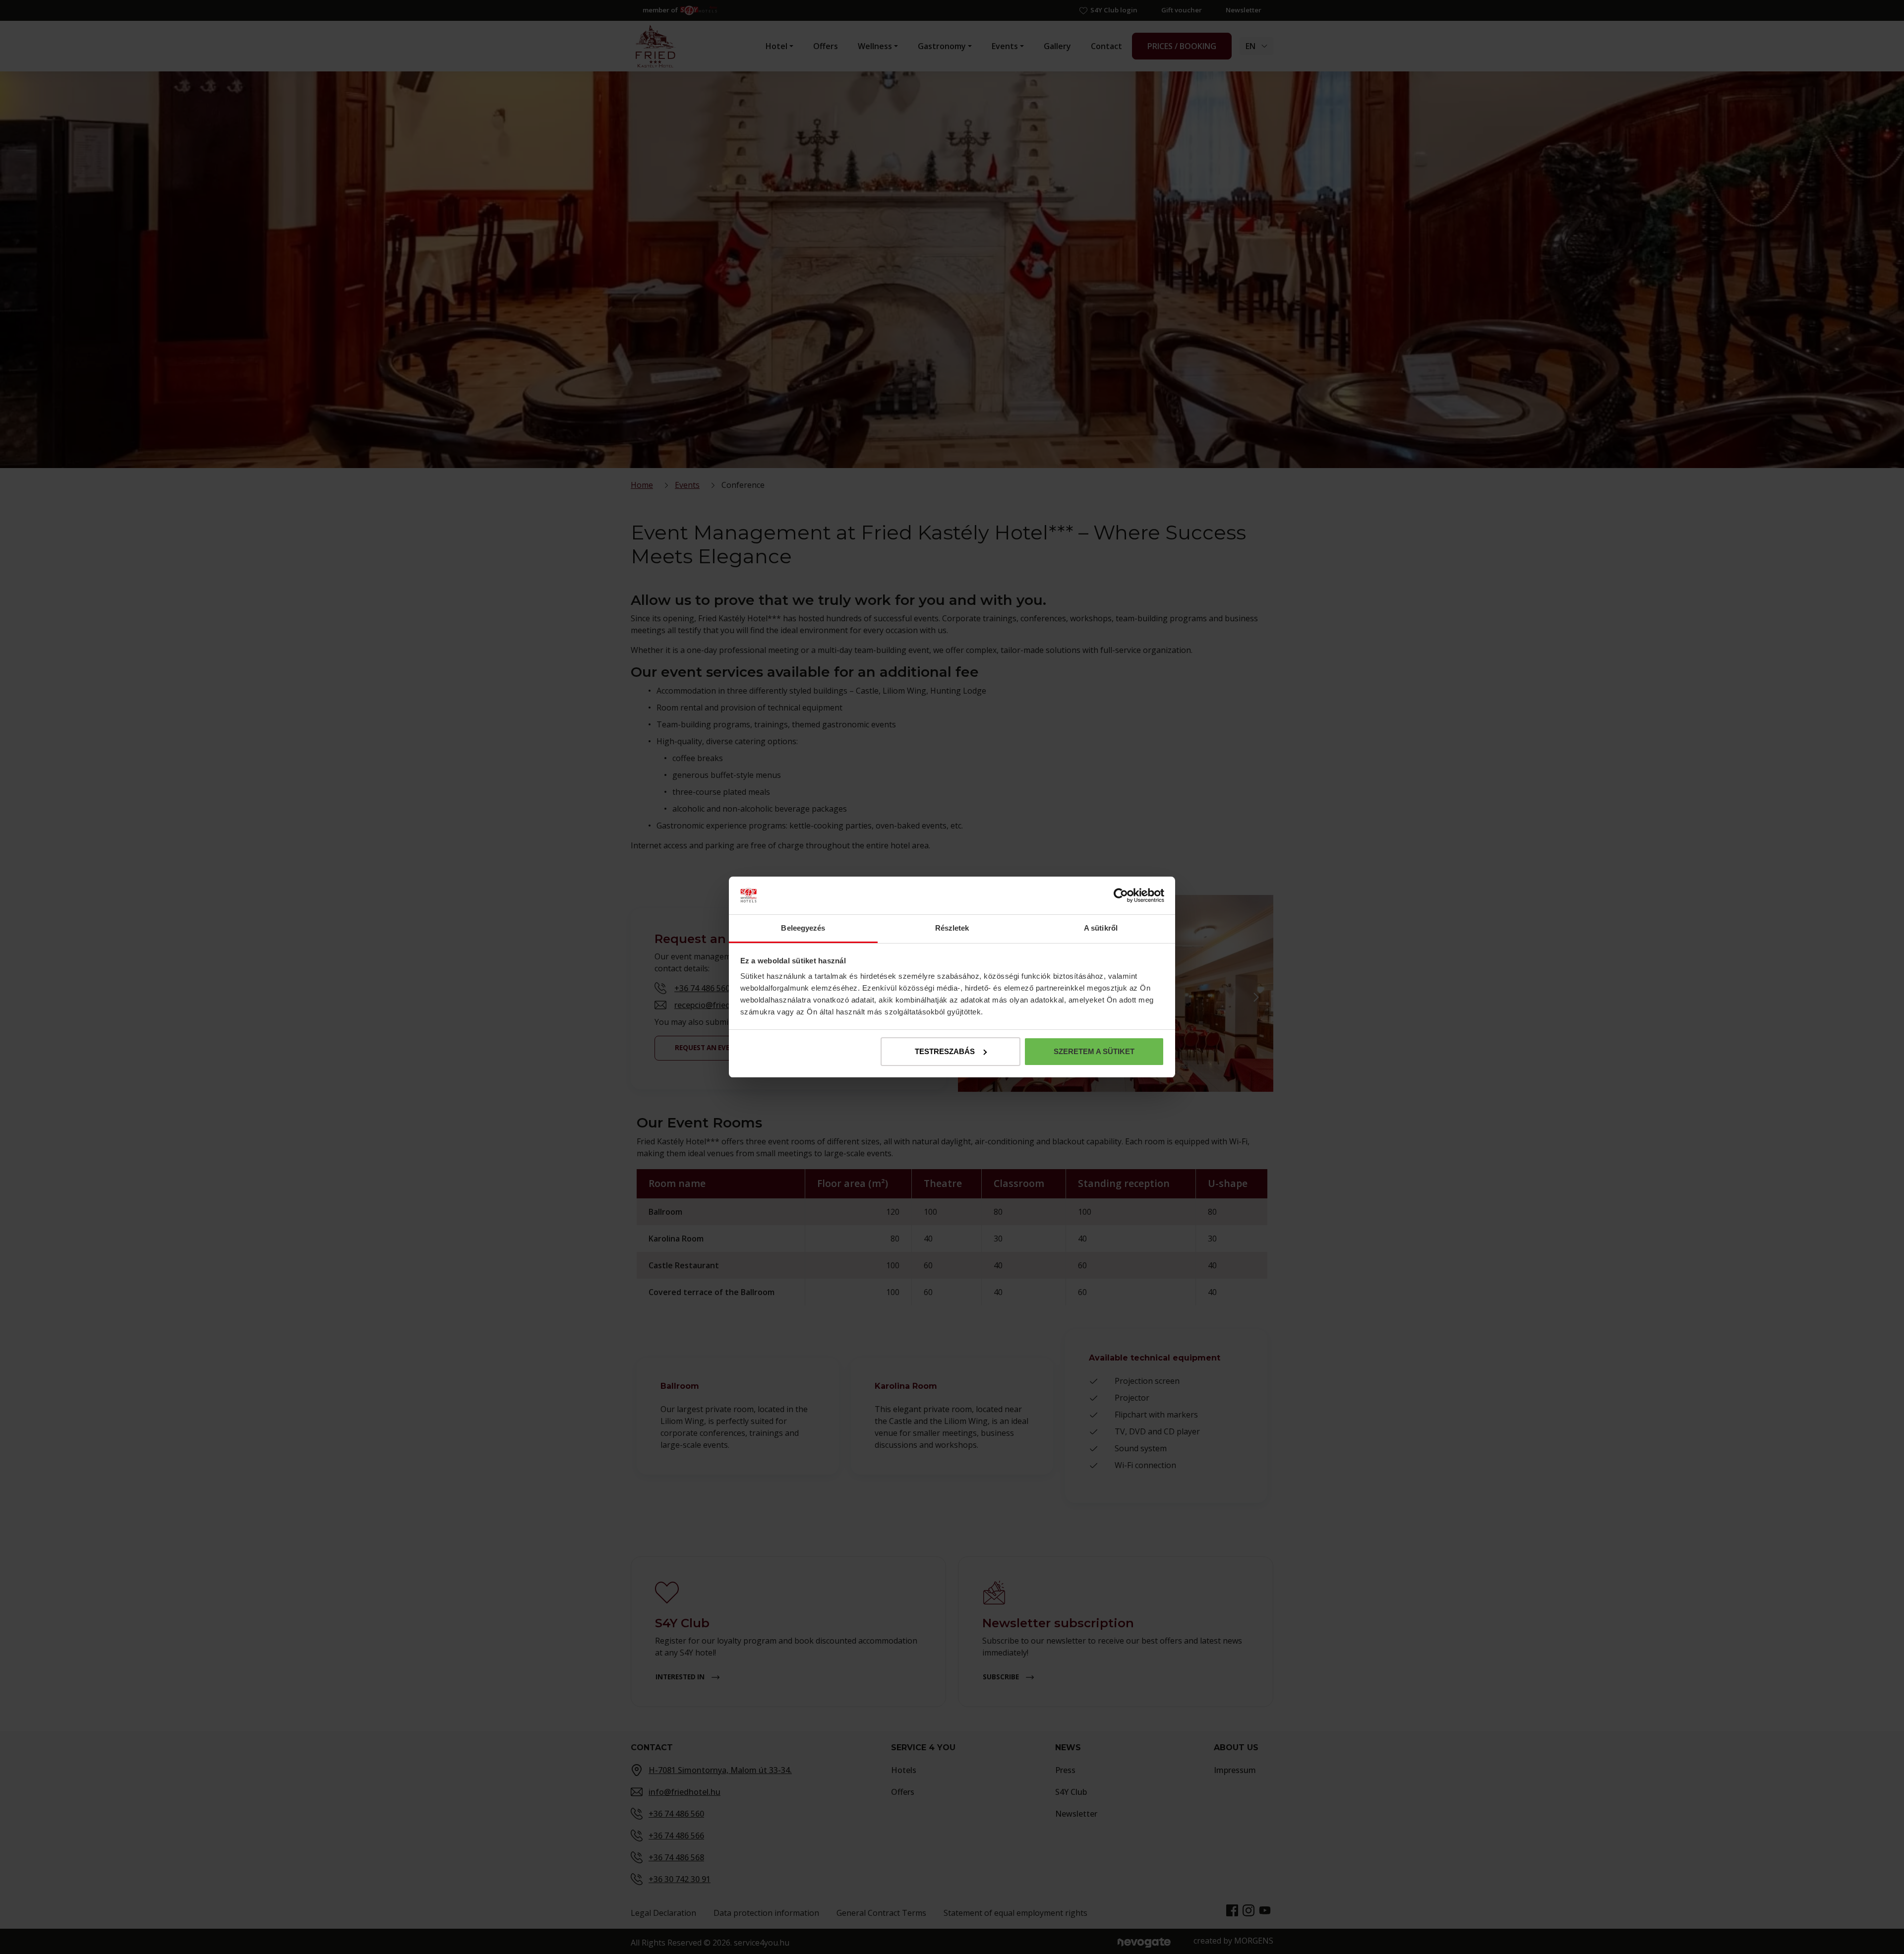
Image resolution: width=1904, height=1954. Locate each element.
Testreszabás (945, 1051)
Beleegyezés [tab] (803, 928)
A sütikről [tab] (1101, 928)
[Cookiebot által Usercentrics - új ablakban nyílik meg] (1121, 895)
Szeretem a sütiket (1094, 1051)
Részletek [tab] (952, 928)
